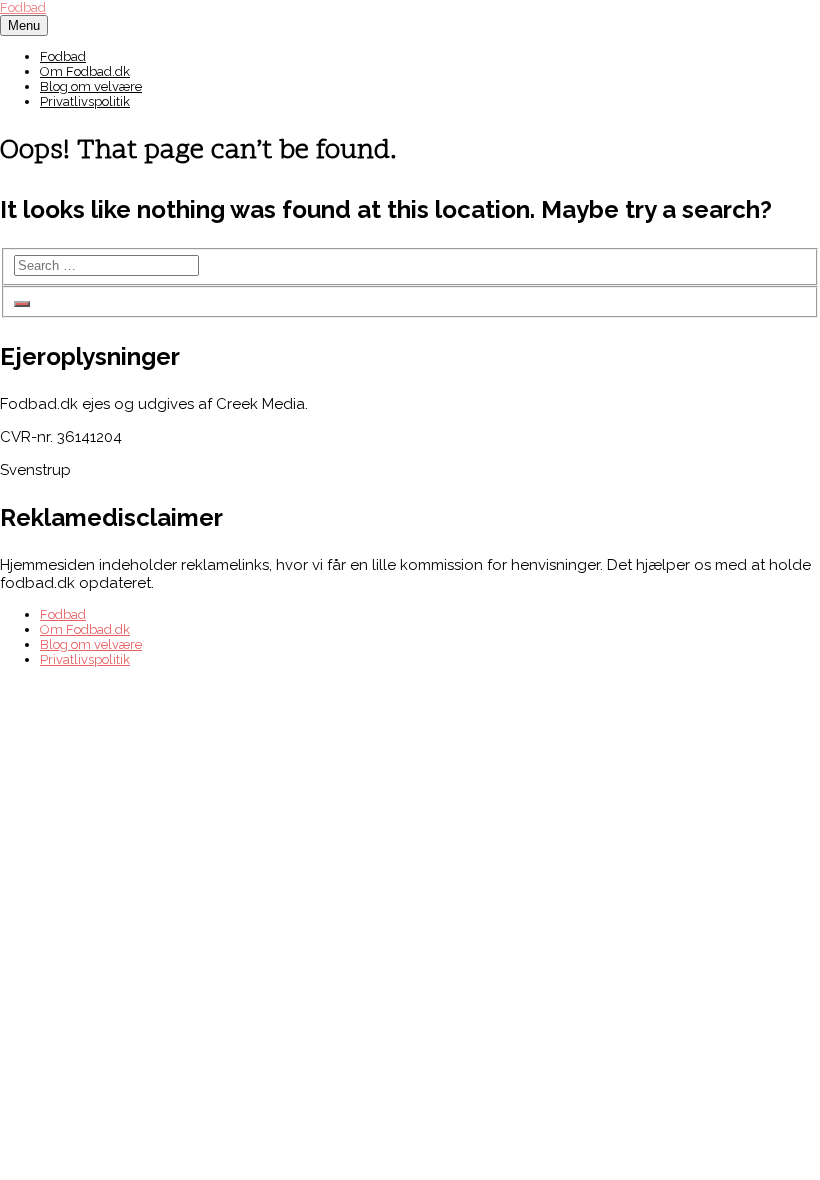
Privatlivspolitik (85, 101)
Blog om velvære (91, 86)
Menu (24, 25)
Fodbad (23, 7)
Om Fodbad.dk (85, 71)
